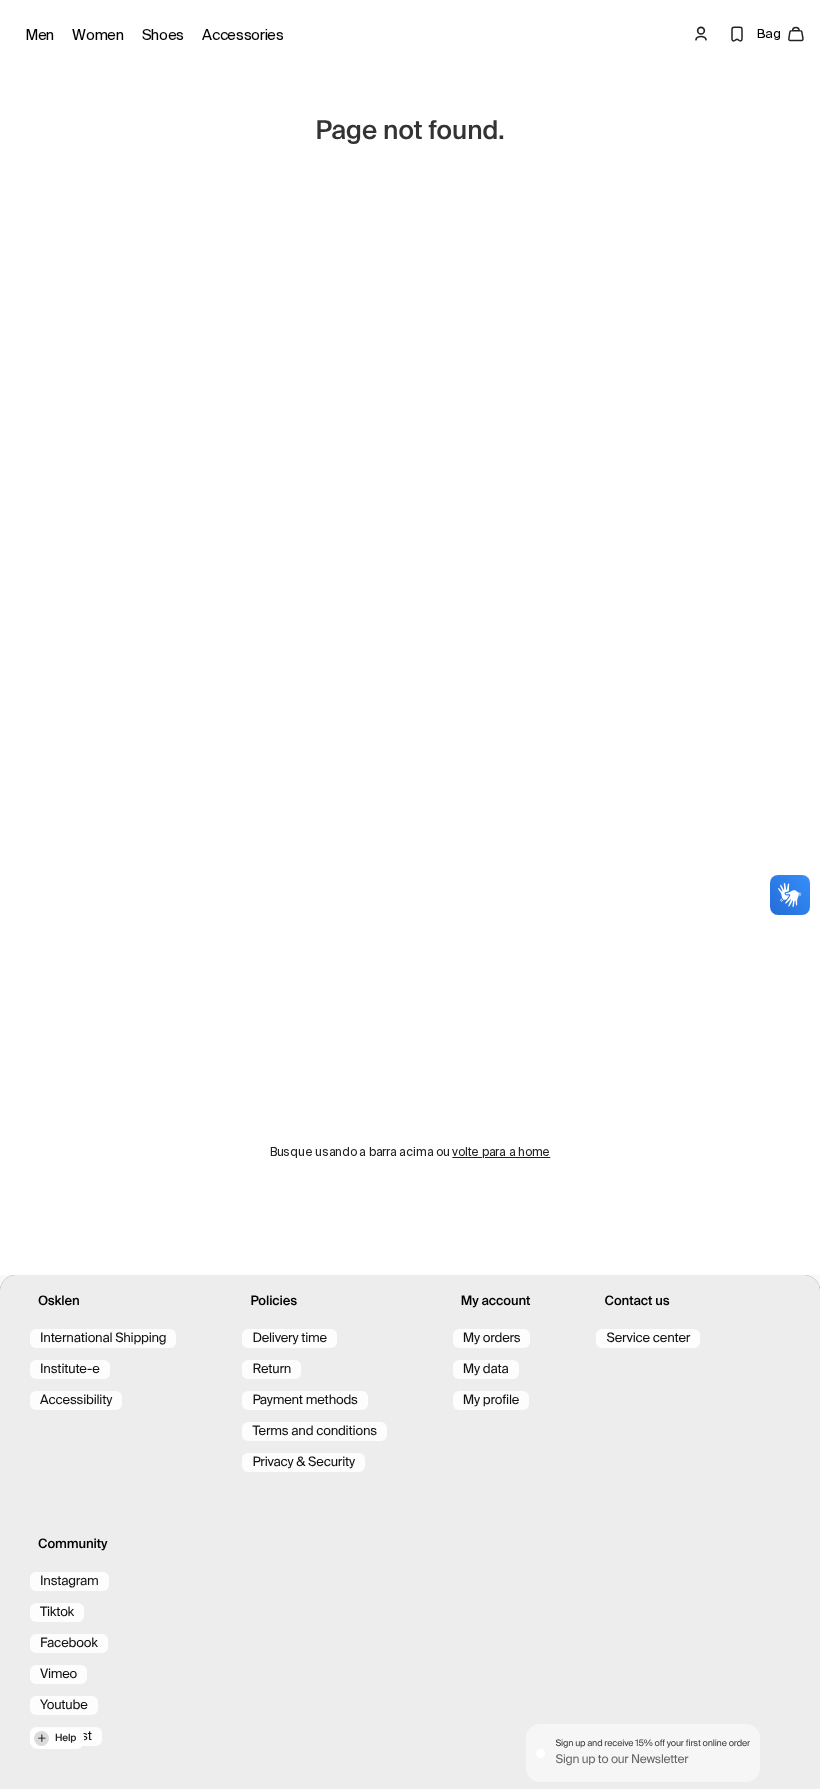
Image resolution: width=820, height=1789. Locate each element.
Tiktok (57, 1612)
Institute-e (70, 1369)
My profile (491, 1400)
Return (271, 1369)
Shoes (163, 35)
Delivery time (289, 1338)
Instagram (69, 1581)
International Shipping (103, 1338)
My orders (492, 1338)
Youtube (64, 1705)
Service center (648, 1338)
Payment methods (304, 1400)
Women (98, 35)
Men (39, 35)
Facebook (69, 1643)
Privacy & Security (303, 1462)
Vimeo (58, 1674)
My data (486, 1369)
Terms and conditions (314, 1431)
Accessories (243, 35)
